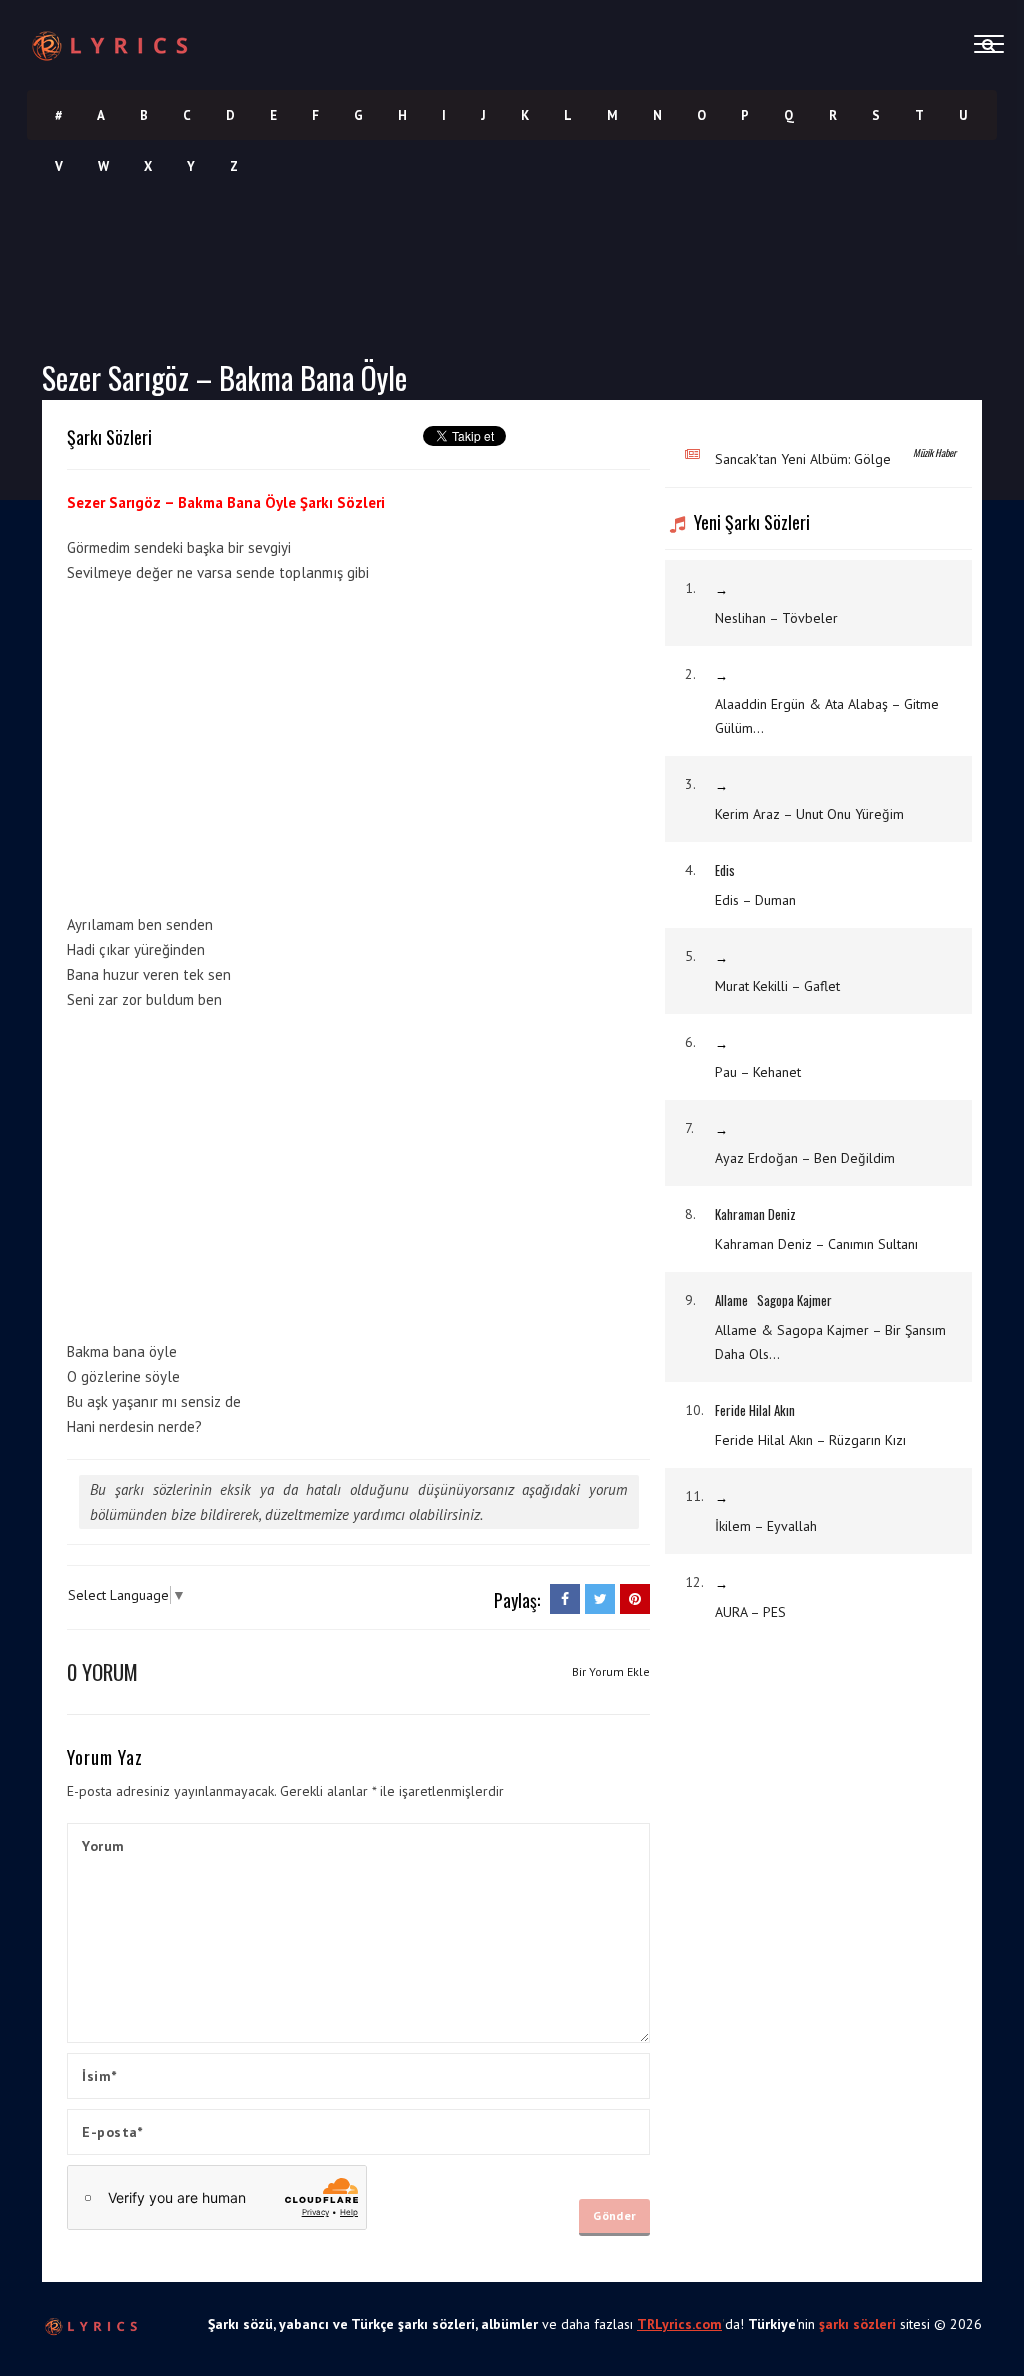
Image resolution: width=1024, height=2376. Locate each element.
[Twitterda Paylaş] (600, 1599)
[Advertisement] (235, 745)
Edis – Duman (755, 900)
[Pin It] (635, 1599)
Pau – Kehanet (758, 1072)
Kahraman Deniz (755, 1214)
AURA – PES (750, 1612)
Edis (725, 870)
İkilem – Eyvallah (766, 1526)
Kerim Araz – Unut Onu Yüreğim (809, 814)
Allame (731, 1300)
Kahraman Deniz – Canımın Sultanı (816, 1244)
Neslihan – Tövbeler (776, 618)
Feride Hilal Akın (755, 1410)
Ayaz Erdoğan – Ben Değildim (805, 1158)
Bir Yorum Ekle (611, 1671)
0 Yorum (102, 1671)
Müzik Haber (934, 452)
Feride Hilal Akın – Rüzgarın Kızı (810, 1440)
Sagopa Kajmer (794, 1300)
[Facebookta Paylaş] (565, 1599)
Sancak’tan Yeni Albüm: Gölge (803, 459)
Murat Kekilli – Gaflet (777, 986)
